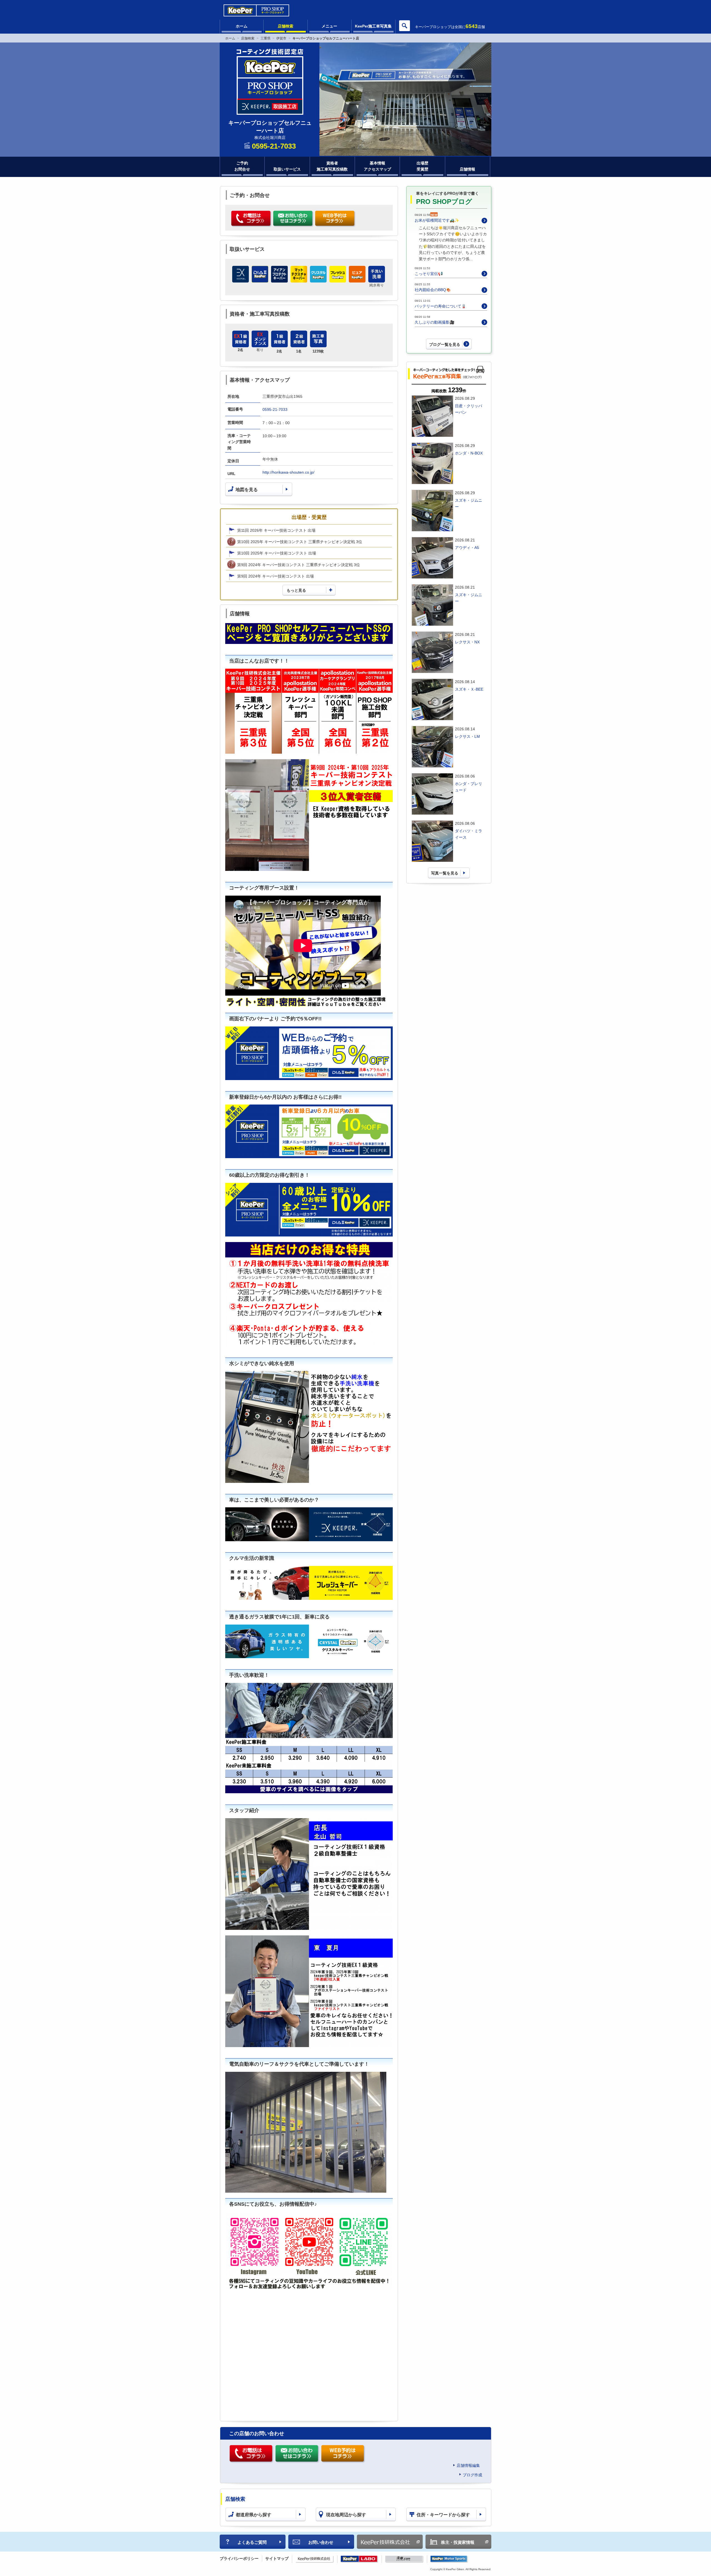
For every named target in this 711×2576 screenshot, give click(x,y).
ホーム (242, 26)
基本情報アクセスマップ (377, 166)
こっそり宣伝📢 (429, 274)
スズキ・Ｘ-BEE (469, 689)
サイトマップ (277, 2558)
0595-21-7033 (275, 409)
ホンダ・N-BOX (469, 453)
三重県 (266, 38)
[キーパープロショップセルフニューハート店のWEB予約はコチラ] (335, 219)
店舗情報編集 (468, 2465)
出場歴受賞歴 (422, 166)
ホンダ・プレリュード (469, 787)
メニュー (329, 26)
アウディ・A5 (467, 548)
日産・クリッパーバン (469, 409)
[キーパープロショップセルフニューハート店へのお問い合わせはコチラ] (293, 219)
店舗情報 (467, 169)
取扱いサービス (287, 169)
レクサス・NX (467, 642)
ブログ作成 (472, 2475)
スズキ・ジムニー (469, 503)
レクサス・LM (467, 736)
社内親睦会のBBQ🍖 (433, 290)
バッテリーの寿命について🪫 (440, 306)
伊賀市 (281, 38)
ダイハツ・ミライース (469, 834)
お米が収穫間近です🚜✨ (437, 220)
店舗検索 (286, 26)
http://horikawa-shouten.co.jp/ (288, 472)
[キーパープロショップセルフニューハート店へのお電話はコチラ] (251, 219)
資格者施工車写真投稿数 (332, 166)
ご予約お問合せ (242, 166)
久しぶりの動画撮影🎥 (435, 322)
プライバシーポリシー (239, 2558)
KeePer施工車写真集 (373, 26)
